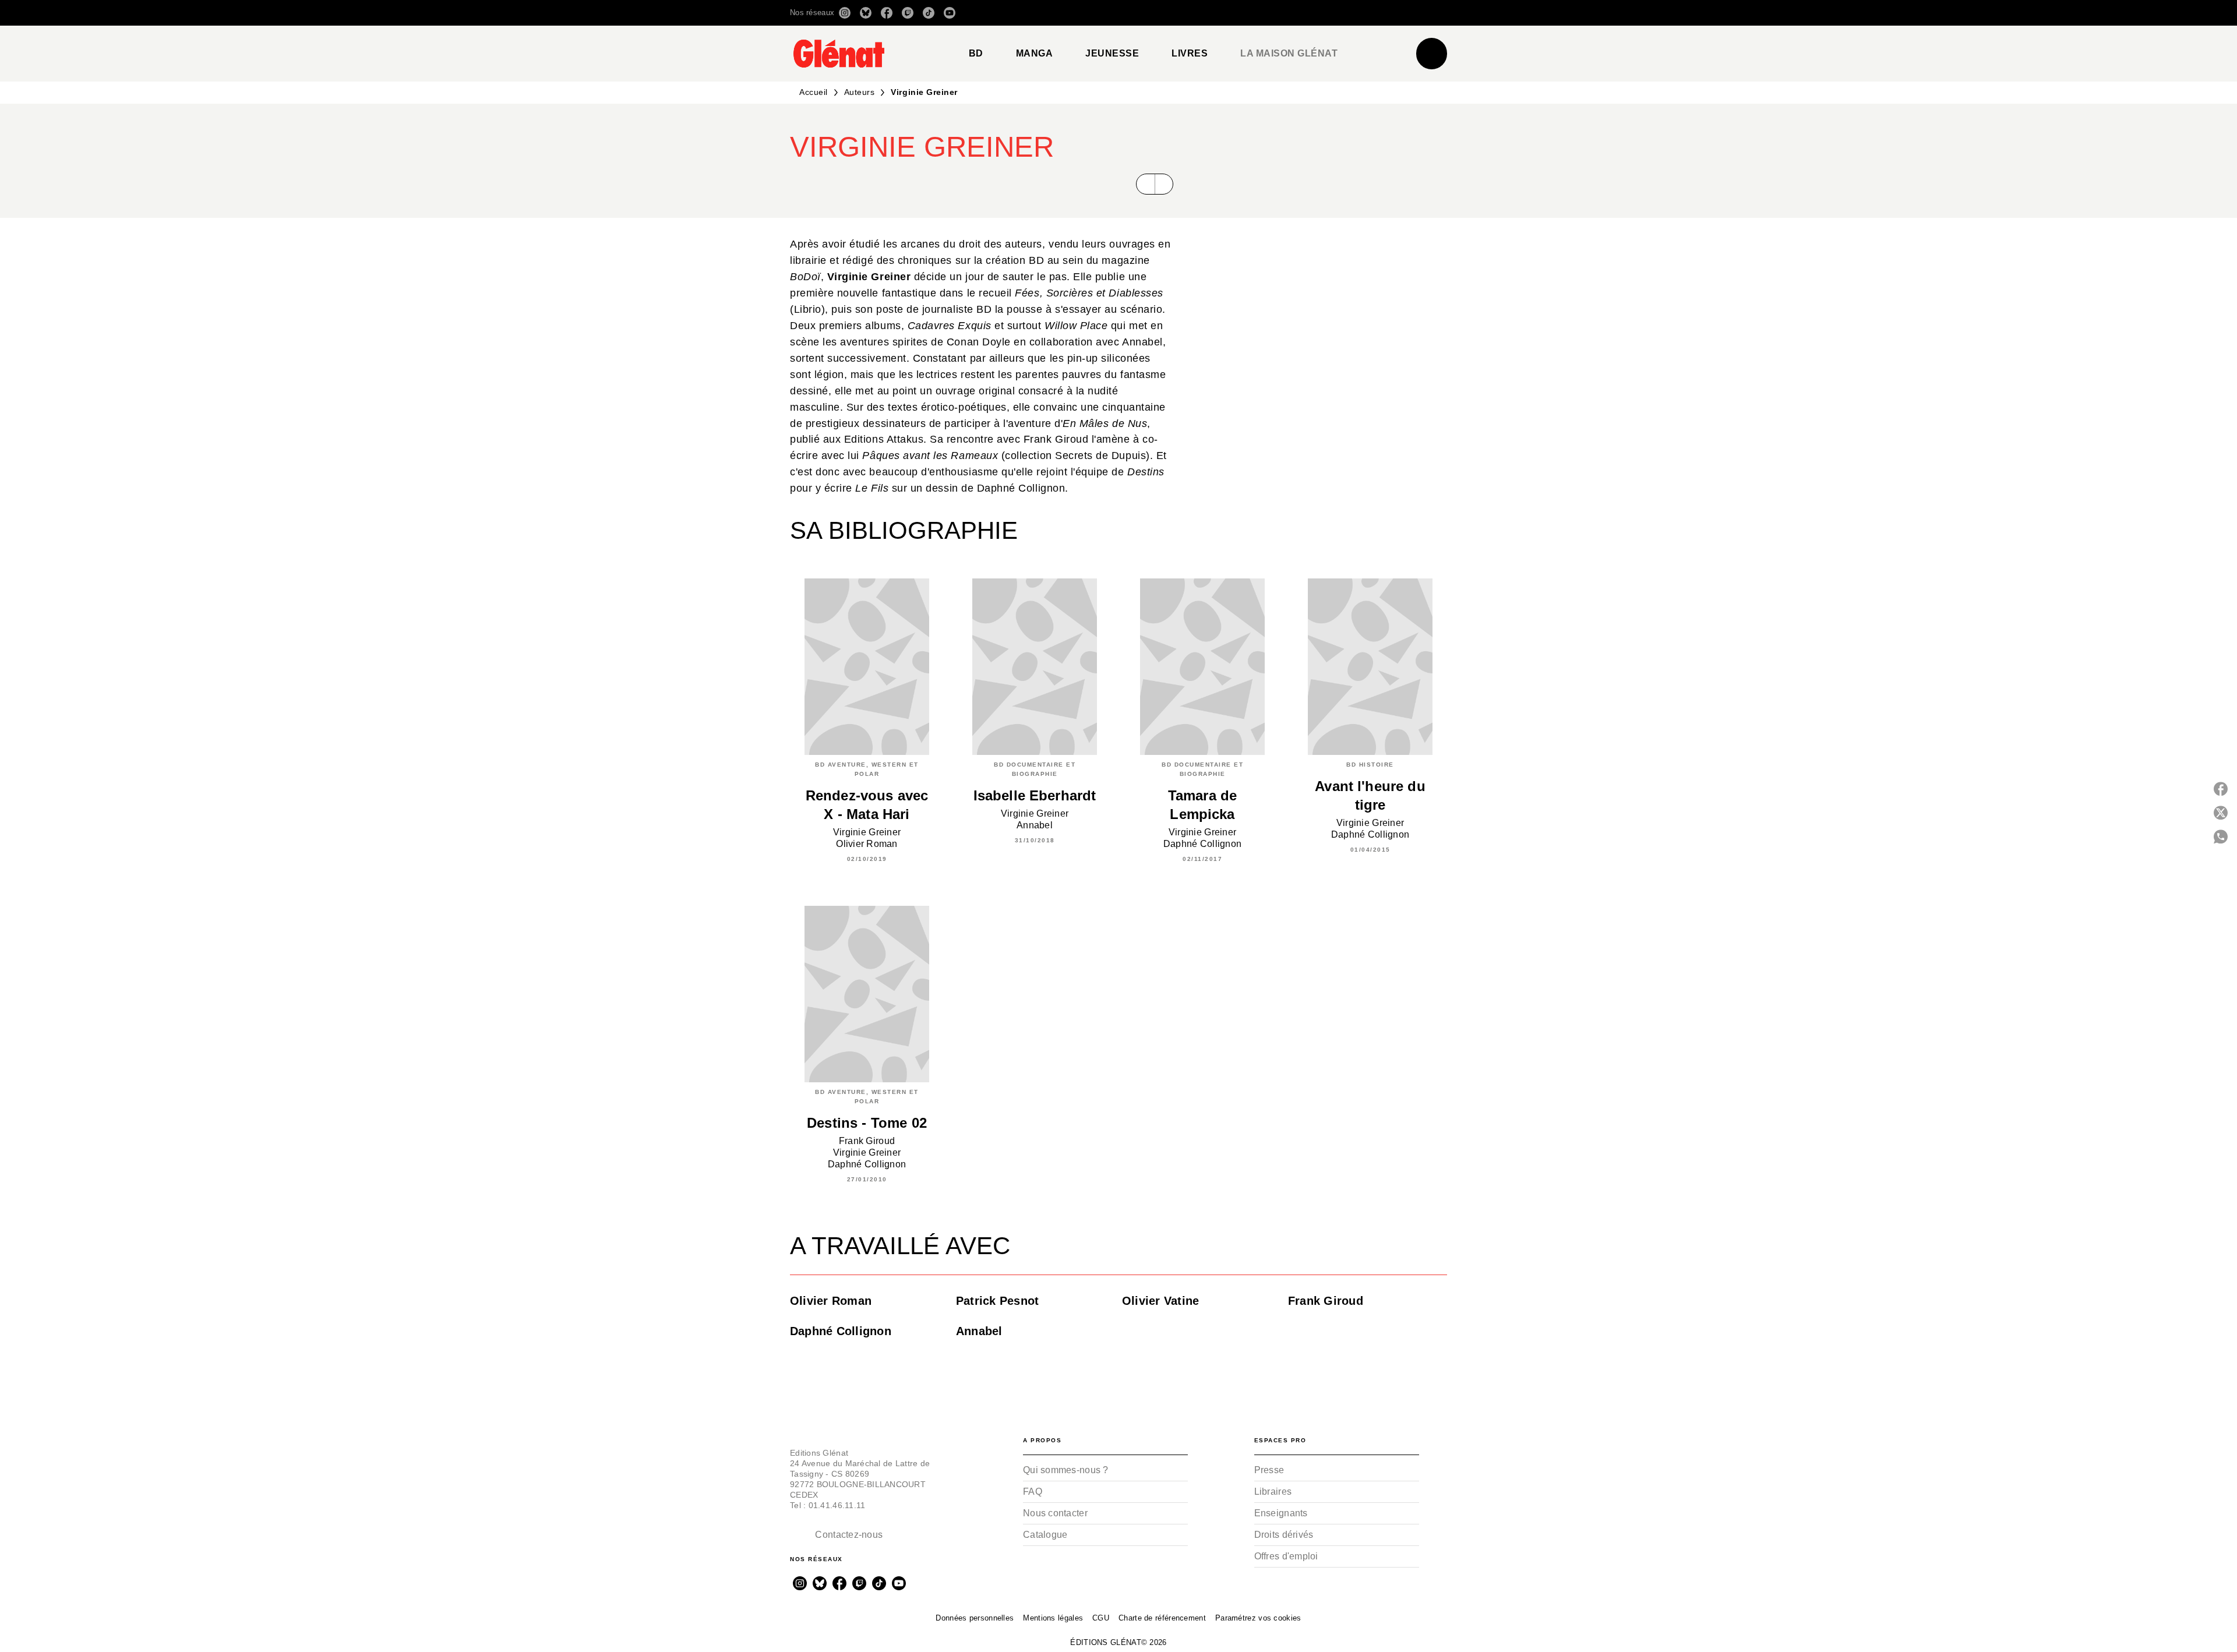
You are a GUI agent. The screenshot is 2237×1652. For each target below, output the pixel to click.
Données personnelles (975, 1618)
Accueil (814, 92)
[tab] (976, 54)
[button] (1283, 13)
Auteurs (860, 92)
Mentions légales (1053, 1618)
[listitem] (845, 13)
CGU (1101, 1618)
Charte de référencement (1162, 1618)
